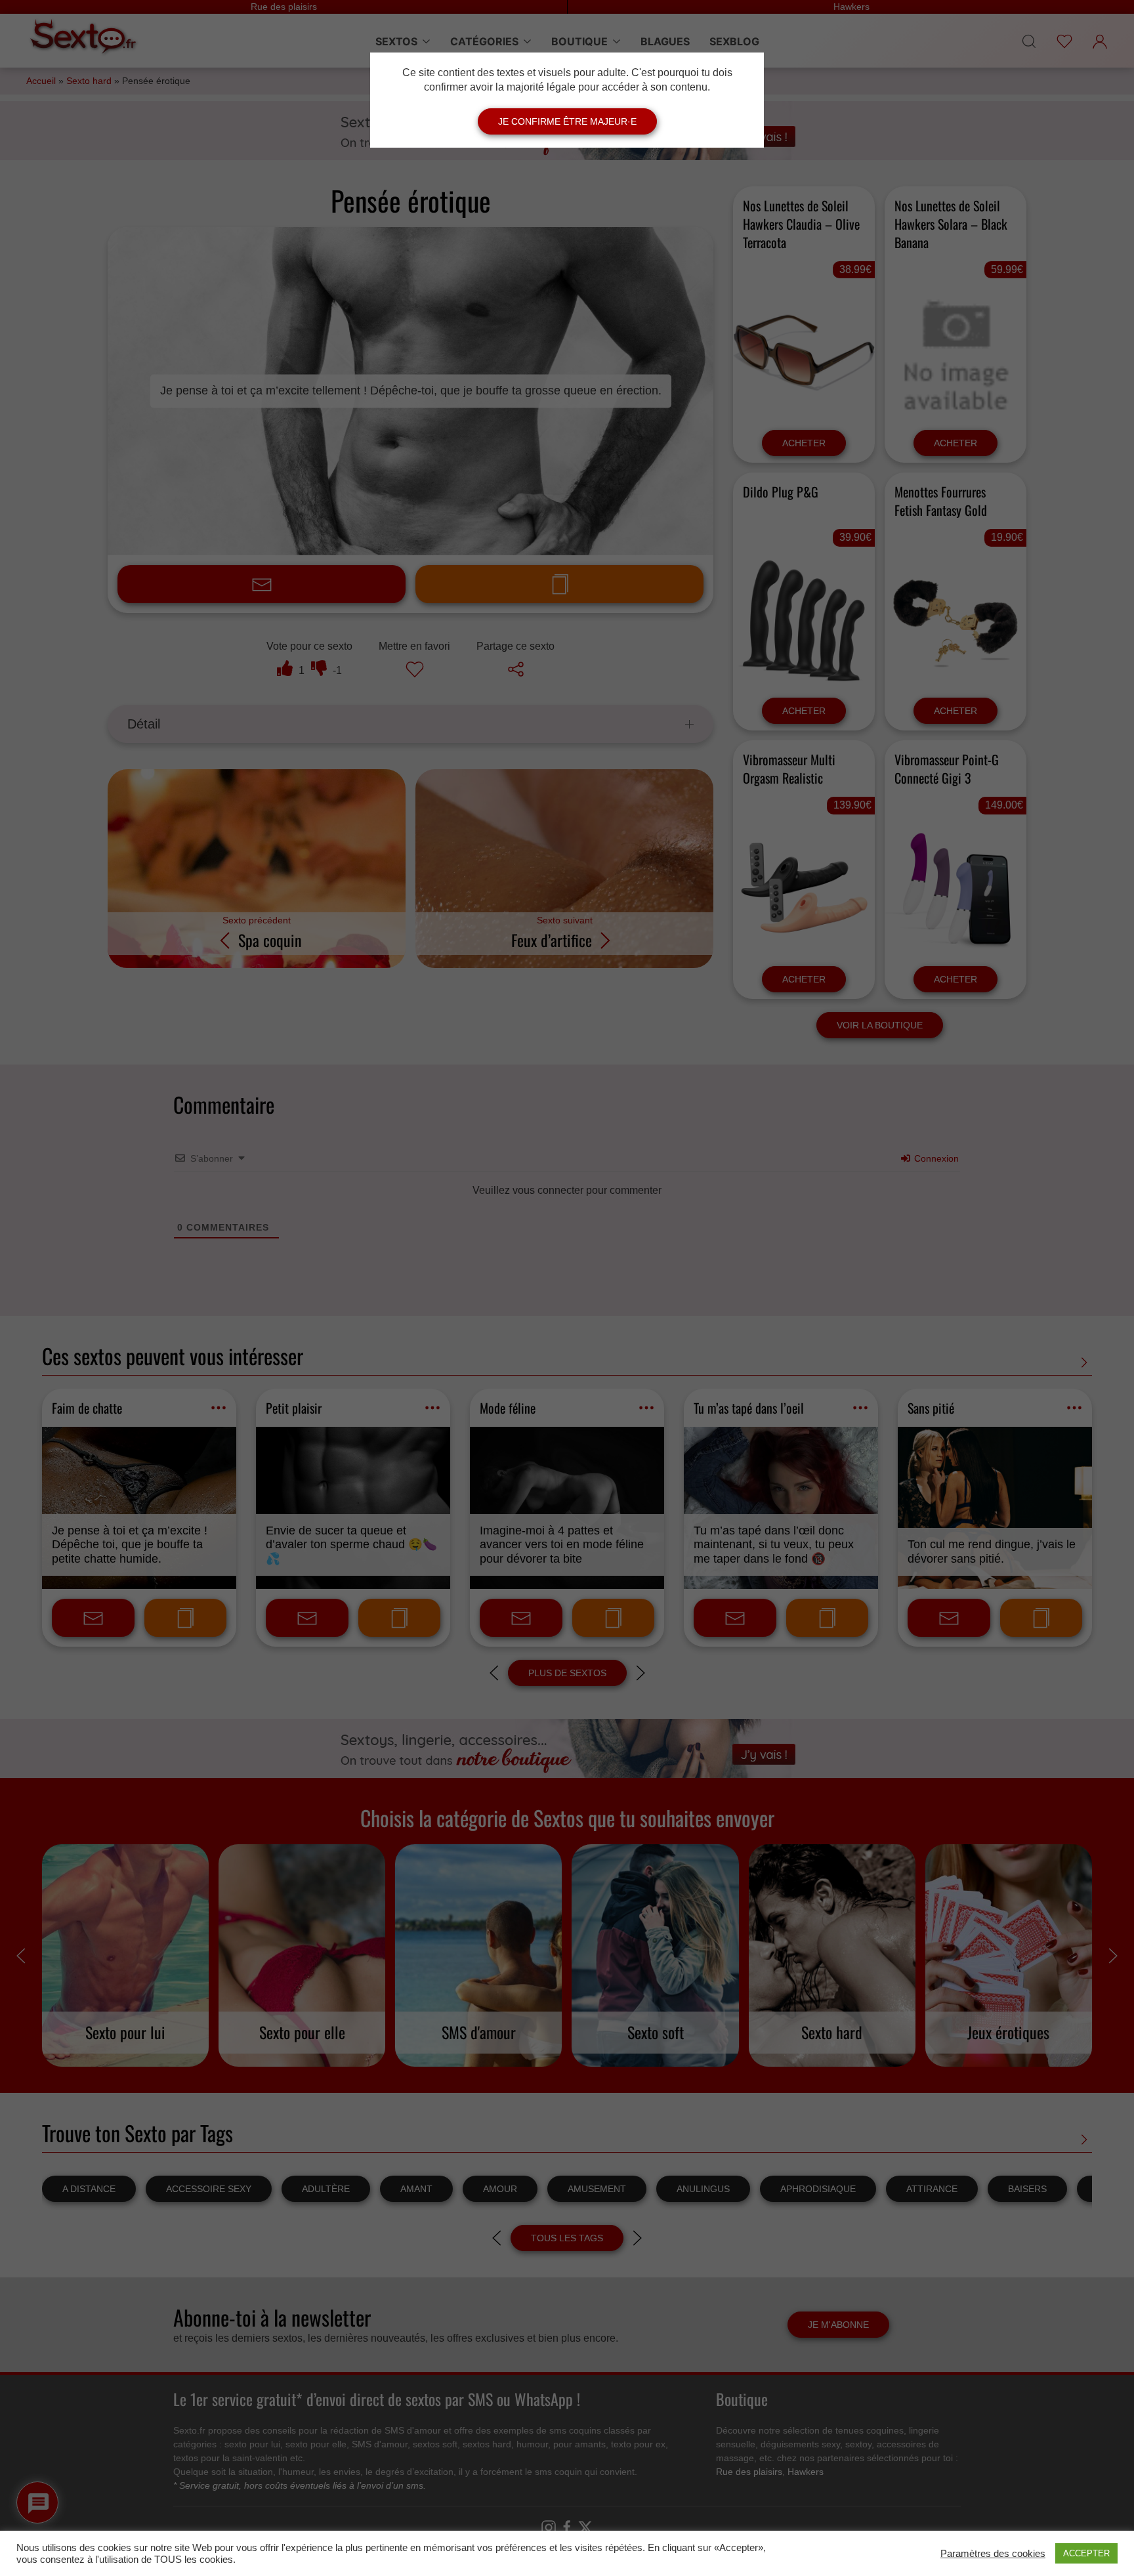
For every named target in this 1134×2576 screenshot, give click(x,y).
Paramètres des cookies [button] (993, 2554)
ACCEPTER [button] (1086, 2553)
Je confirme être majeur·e (567, 121)
